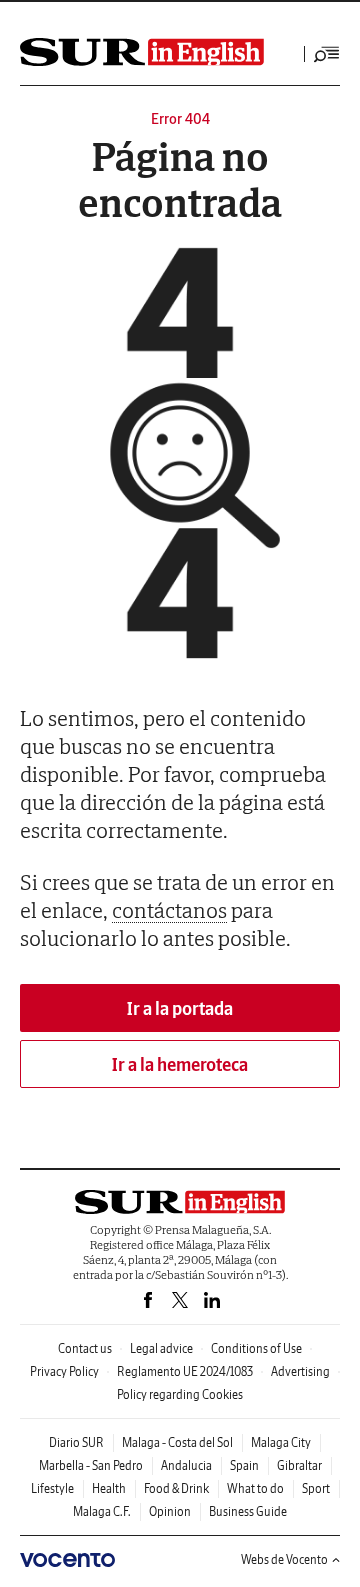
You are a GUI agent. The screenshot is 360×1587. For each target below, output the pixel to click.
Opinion (170, 1511)
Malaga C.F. (102, 1511)
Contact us (85, 1348)
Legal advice (161, 1348)
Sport (316, 1488)
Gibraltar (299, 1465)
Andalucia (186, 1465)
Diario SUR (76, 1442)
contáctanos (169, 910)
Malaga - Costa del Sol (177, 1442)
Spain (244, 1465)
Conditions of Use (256, 1348)
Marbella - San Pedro (91, 1465)
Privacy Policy (64, 1371)
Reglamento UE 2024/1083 (185, 1371)
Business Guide (248, 1511)
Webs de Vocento (284, 1559)
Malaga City (281, 1442)
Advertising (300, 1371)
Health (109, 1488)
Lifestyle (52, 1488)
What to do (255, 1488)
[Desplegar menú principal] (327, 54)
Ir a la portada (180, 1008)
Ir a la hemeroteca (180, 1064)
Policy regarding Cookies (180, 1394)
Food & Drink (176, 1488)
